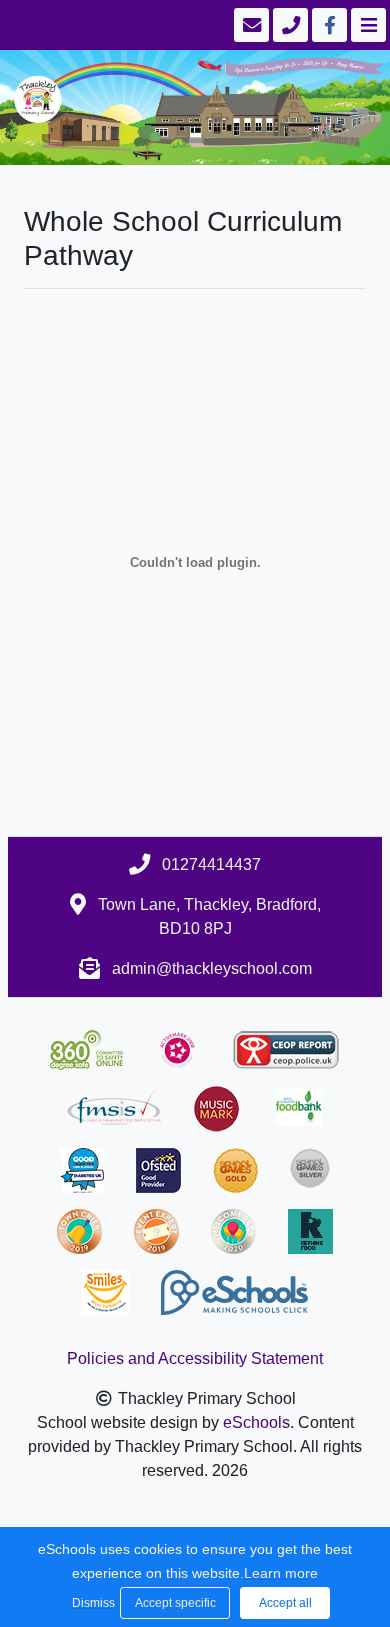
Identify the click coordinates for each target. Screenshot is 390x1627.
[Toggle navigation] (366, 25)
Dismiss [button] (91, 1603)
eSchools (256, 1422)
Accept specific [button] (175, 1603)
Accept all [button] (285, 1603)
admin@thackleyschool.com (212, 968)
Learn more (281, 1573)
